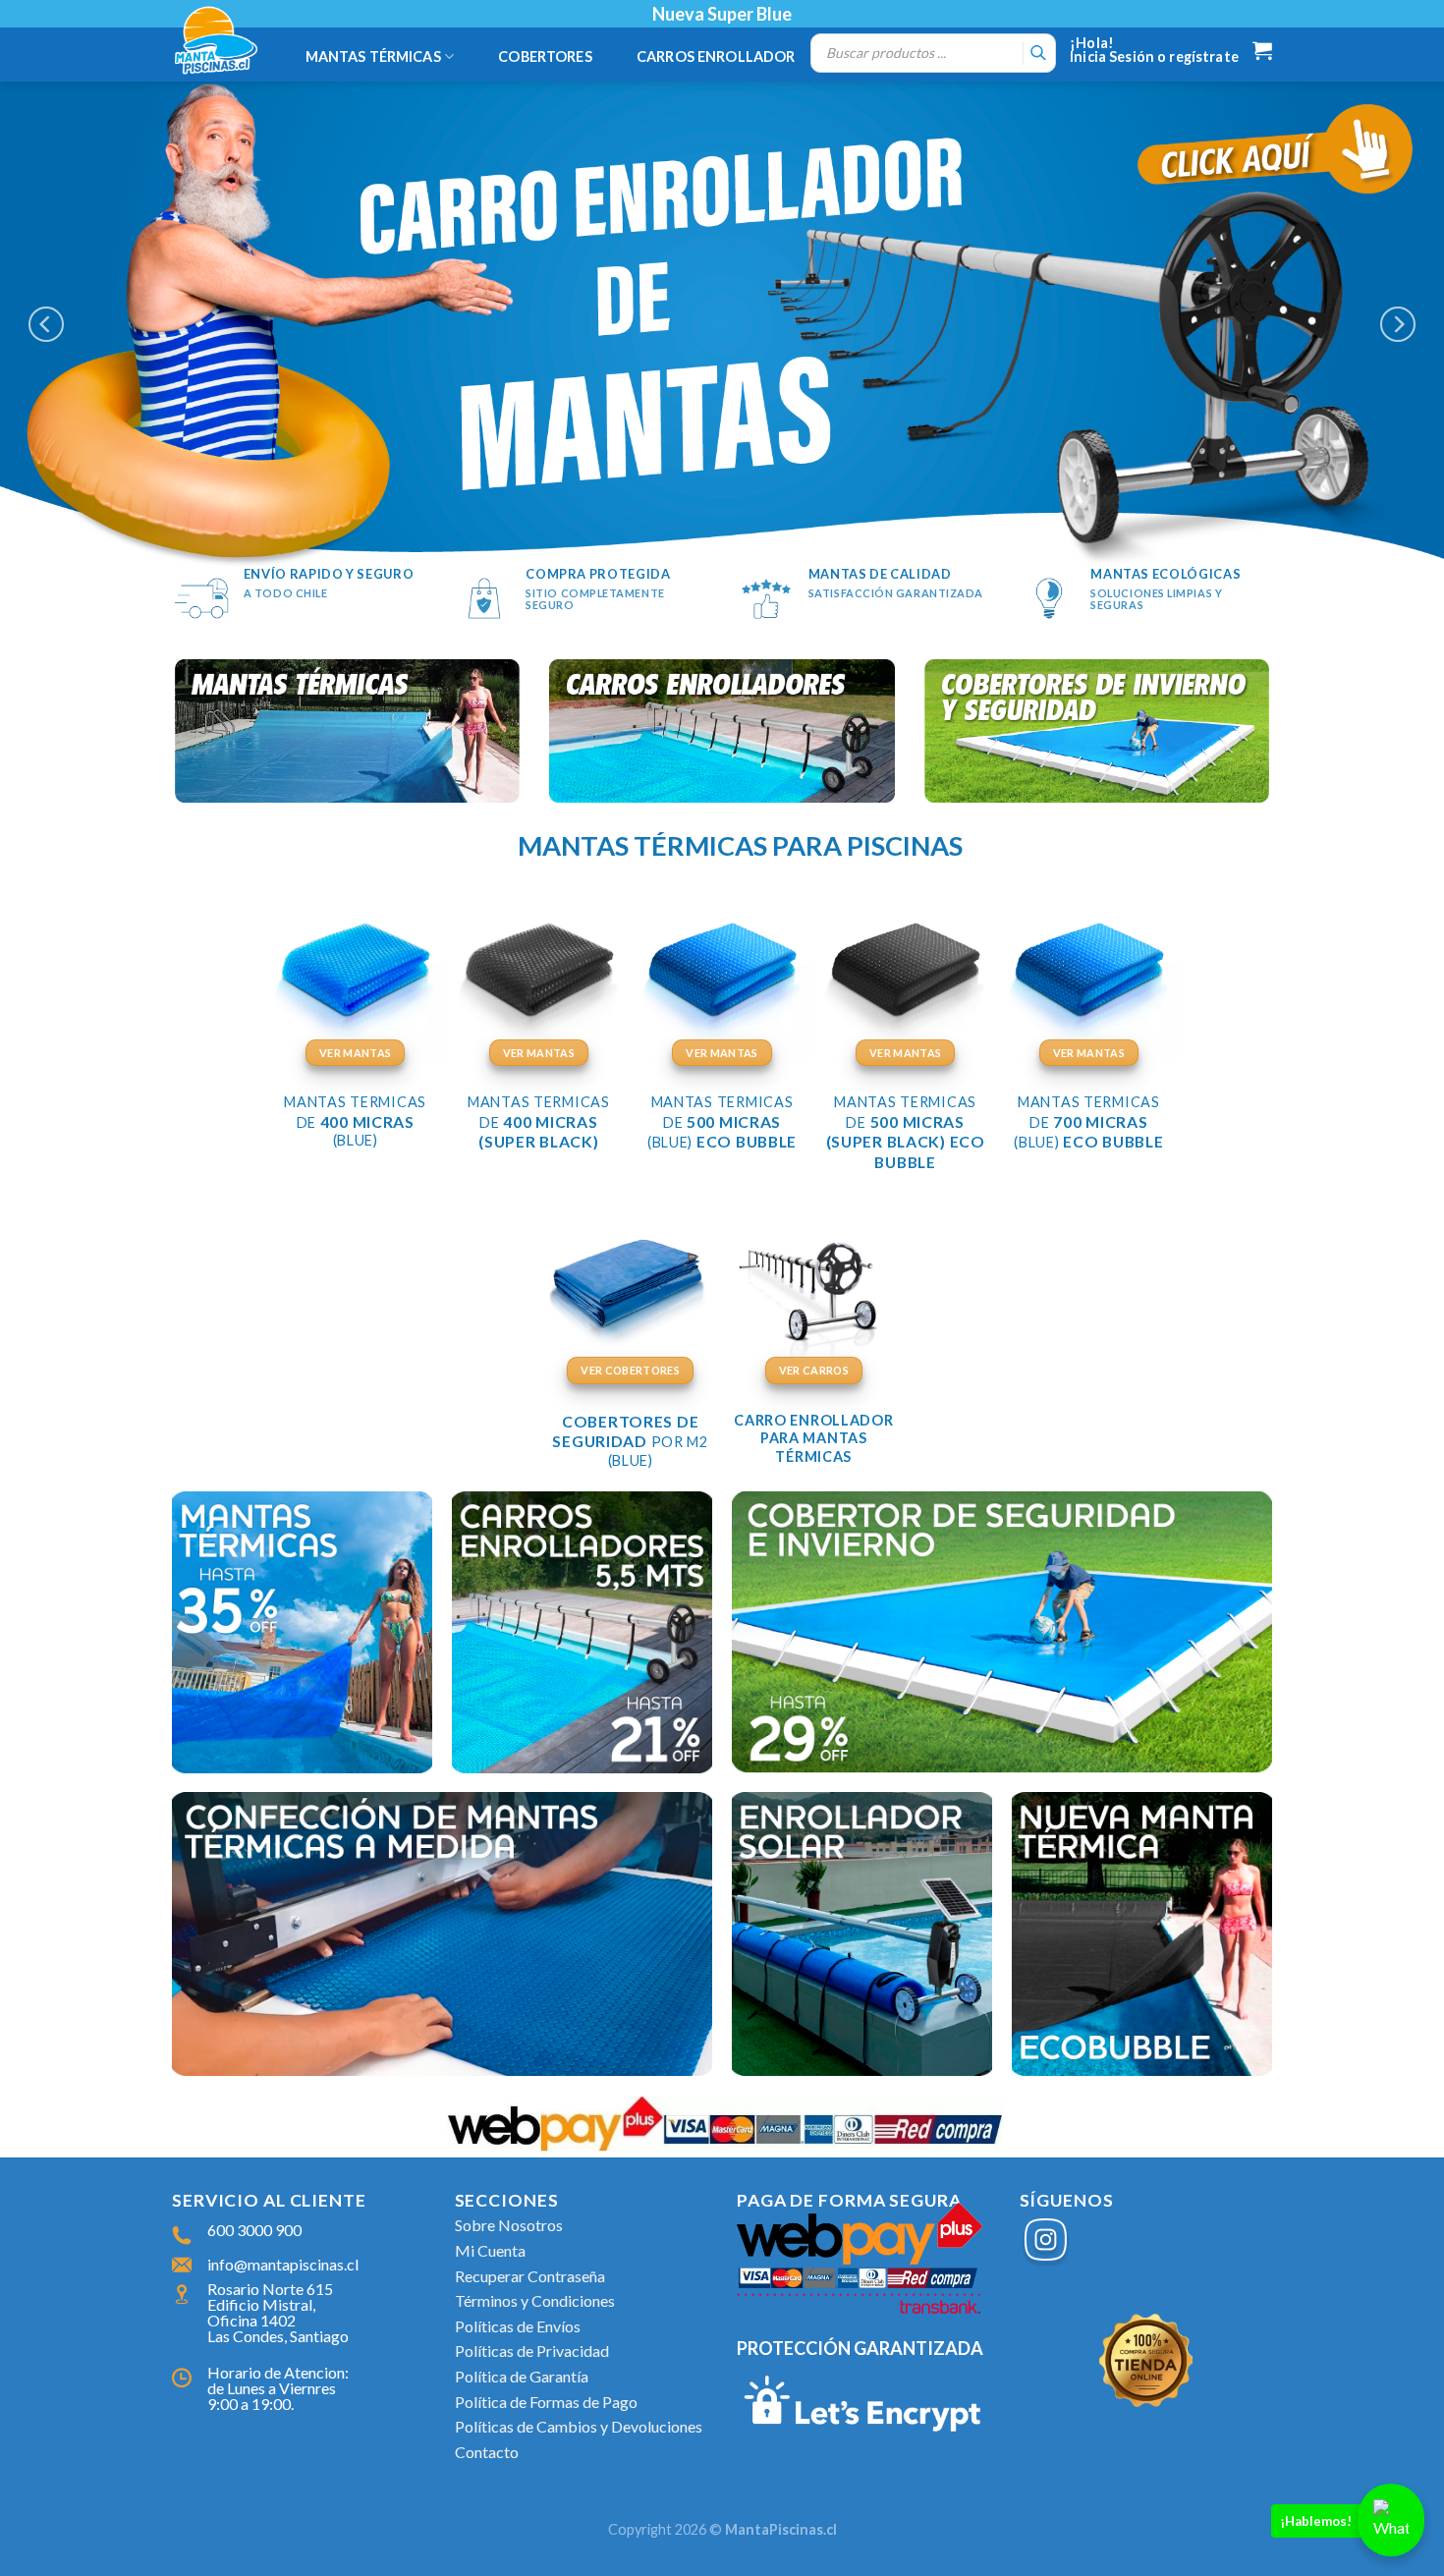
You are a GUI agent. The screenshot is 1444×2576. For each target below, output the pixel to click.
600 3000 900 (254, 2230)
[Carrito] (1262, 50)
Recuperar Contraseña (530, 2276)
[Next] (1398, 324)
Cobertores (545, 56)
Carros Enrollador (716, 56)
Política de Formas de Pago (546, 2402)
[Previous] (46, 324)
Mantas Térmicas (373, 56)
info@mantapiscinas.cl (283, 2264)
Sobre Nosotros (509, 2225)
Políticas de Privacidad (532, 2351)
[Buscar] (1038, 53)
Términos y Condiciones (535, 2300)
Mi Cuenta (490, 2250)
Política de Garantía (522, 2376)
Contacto (487, 2452)
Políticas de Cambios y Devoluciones (579, 2426)
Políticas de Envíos (518, 2326)
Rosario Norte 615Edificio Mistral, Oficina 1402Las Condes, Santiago (278, 2312)
